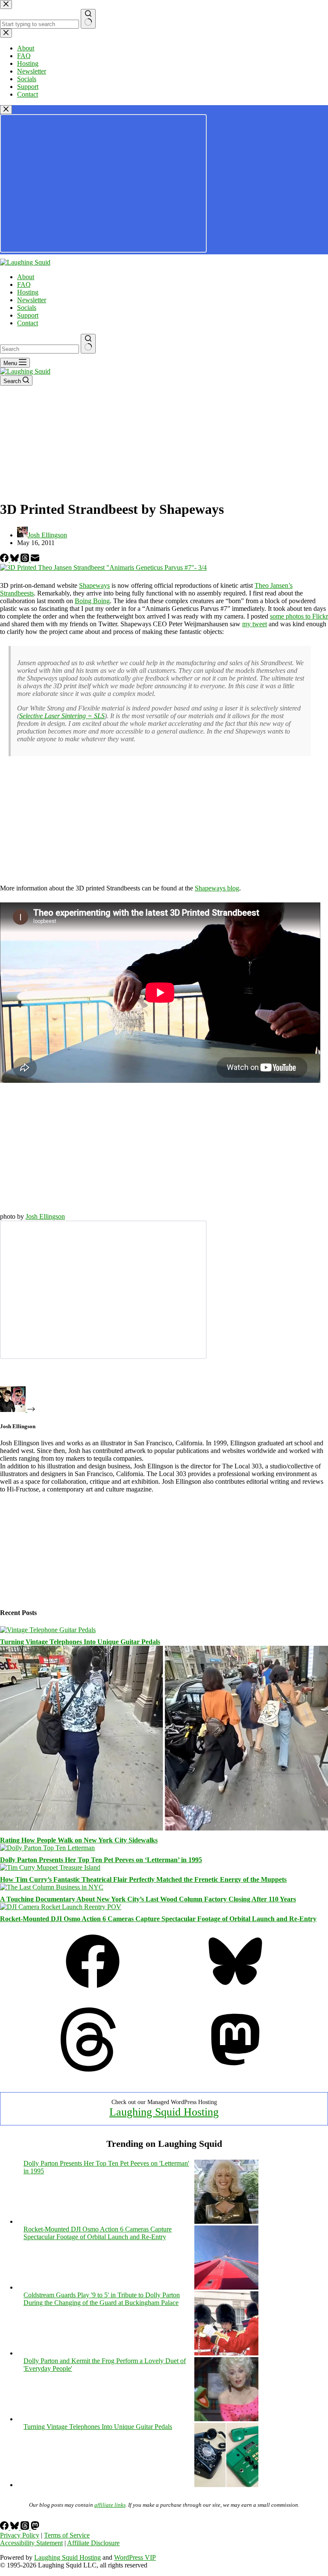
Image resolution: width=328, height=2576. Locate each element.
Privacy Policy (20, 2535)
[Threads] (26, 560)
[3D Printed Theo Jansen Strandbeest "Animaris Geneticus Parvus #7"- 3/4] (103, 567)
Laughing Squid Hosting (164, 2112)
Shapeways (94, 585)
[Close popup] (6, 110)
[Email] (35, 560)
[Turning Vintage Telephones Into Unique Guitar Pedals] (48, 1630)
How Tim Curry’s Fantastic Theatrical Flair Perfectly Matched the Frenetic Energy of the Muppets (143, 1879)
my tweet (255, 624)
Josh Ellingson (45, 1216)
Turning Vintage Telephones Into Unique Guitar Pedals (80, 1642)
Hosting (28, 292)
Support (28, 315)
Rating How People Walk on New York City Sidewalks (79, 1840)
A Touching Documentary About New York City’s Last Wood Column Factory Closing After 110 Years (148, 1899)
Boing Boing (92, 601)
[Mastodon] (235, 2069)
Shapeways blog (217, 888)
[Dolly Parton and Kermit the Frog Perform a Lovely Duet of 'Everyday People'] (226, 2419)
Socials (27, 308)
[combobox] (40, 349)
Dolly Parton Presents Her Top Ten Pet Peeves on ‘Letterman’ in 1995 (101, 1860)
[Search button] (88, 344)
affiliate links (110, 2505)
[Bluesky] (15, 560)
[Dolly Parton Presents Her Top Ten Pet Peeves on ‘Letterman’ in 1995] (47, 1848)
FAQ (24, 284)
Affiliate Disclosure (93, 2543)
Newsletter (32, 300)
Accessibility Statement (31, 2543)
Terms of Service (67, 2535)
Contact (28, 323)
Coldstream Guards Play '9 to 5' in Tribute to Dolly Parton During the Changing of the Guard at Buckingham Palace (102, 2299)
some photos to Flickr (299, 616)
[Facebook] (5, 560)
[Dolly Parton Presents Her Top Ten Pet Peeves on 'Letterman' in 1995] (226, 2221)
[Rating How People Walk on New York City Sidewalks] (164, 1828)
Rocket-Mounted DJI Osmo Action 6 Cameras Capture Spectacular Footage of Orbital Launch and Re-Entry (158, 1919)
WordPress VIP (135, 2557)
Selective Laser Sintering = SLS (62, 716)
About (26, 277)
